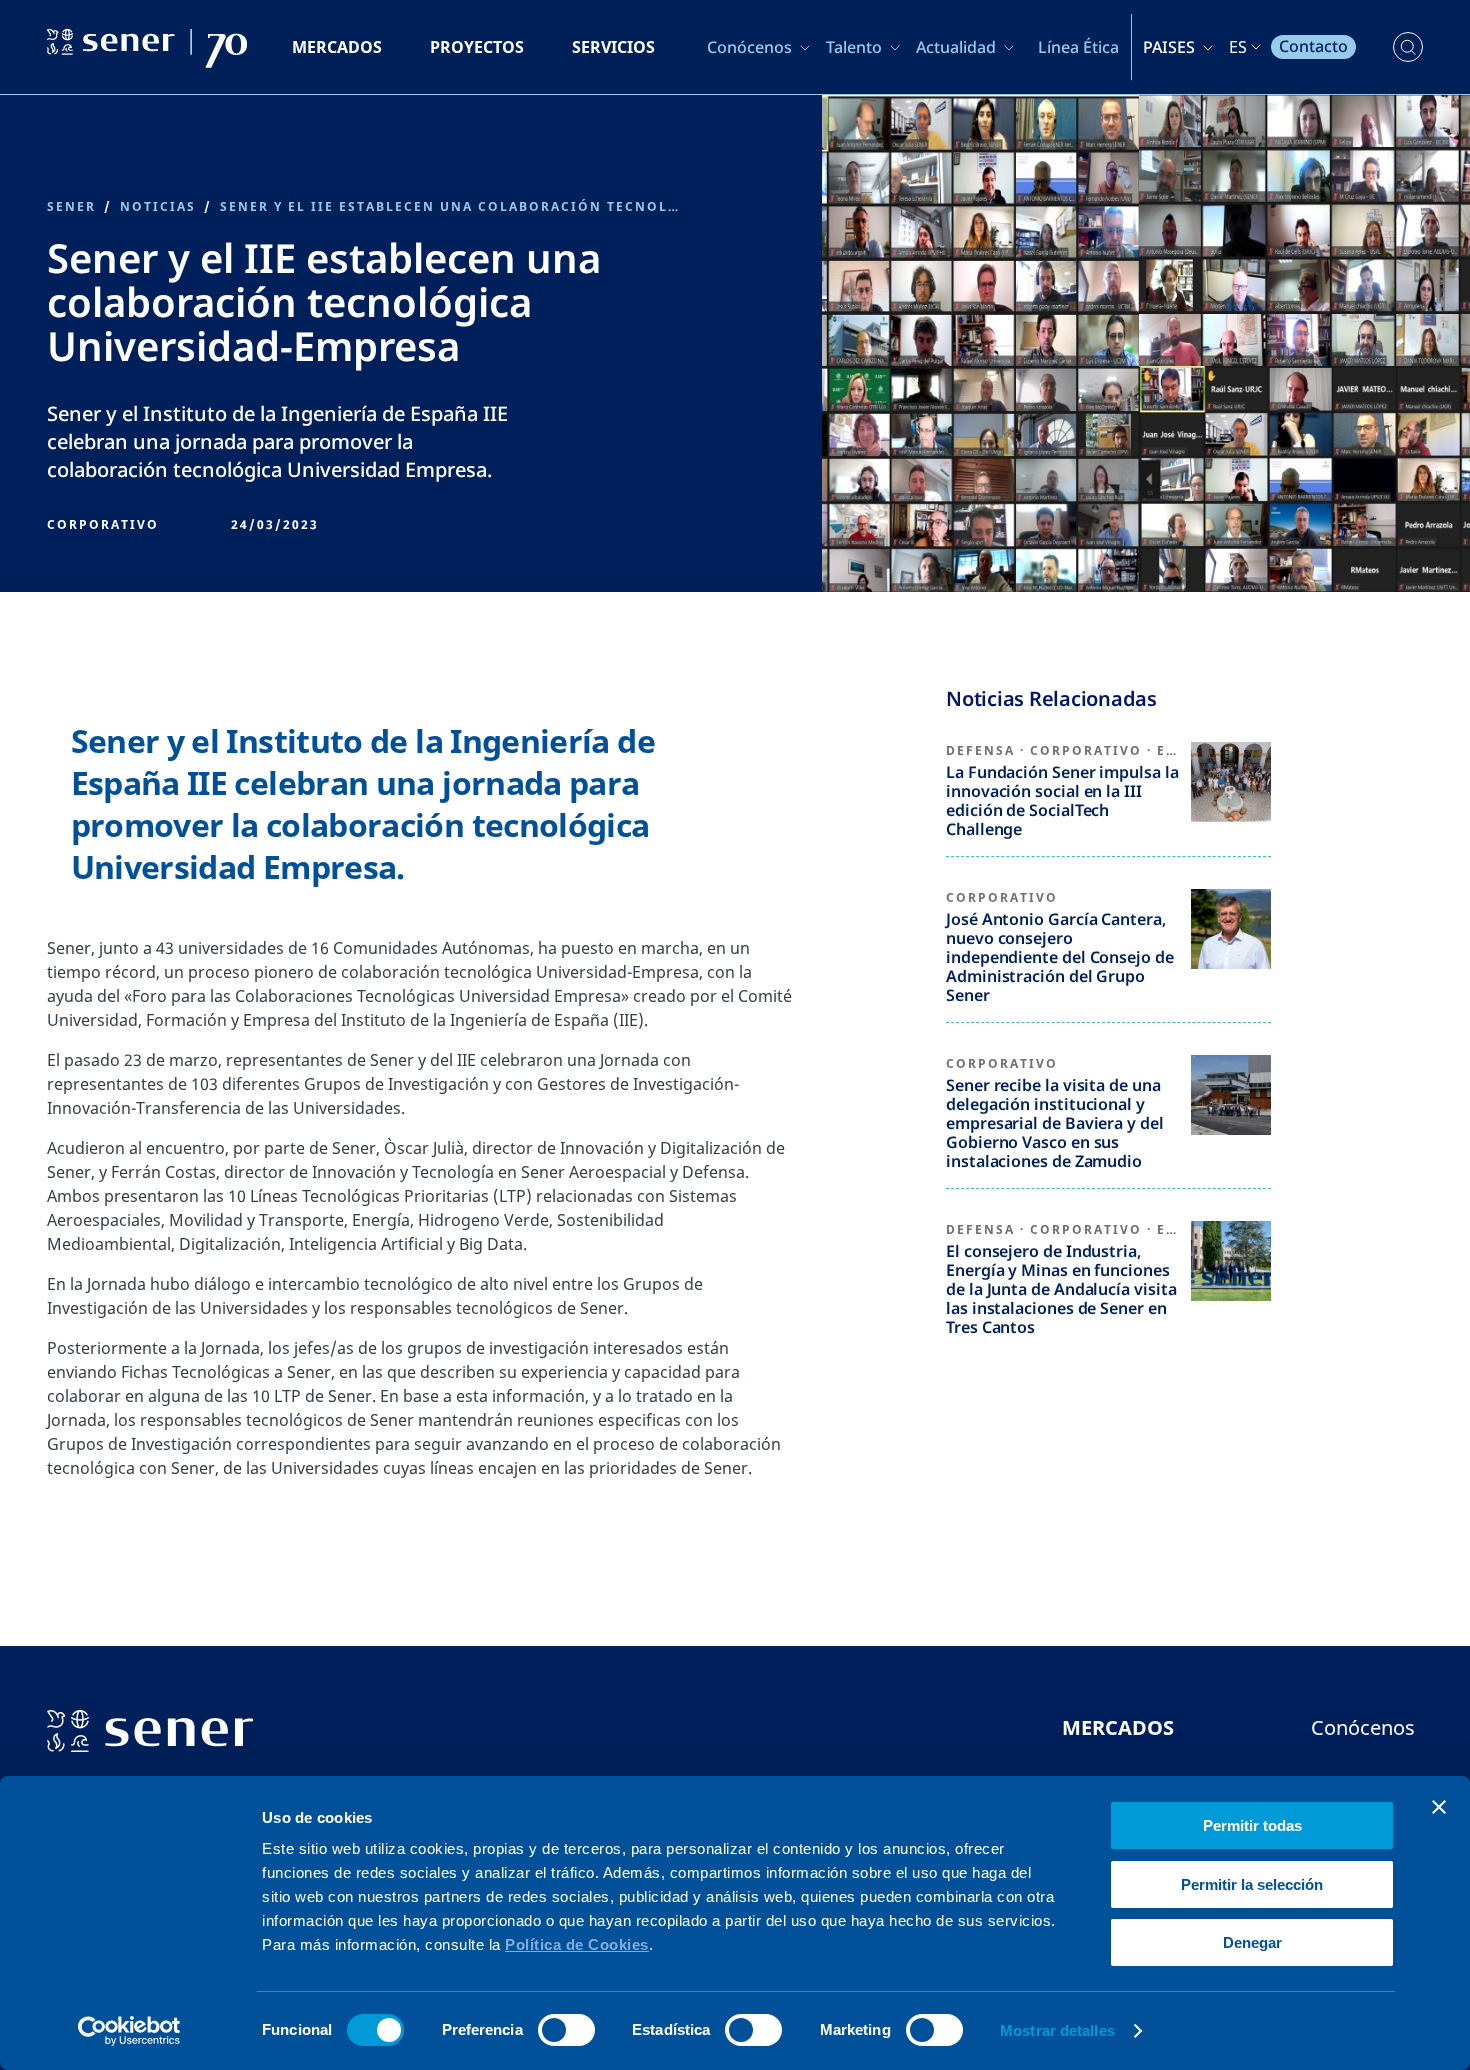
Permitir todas (1252, 1825)
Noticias (158, 206)
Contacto (1313, 46)
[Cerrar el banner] (1439, 1807)
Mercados (337, 47)
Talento (854, 47)
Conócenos (749, 47)
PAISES (1169, 47)
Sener (71, 206)
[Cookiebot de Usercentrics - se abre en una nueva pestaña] (129, 2031)
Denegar (1252, 1942)
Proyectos (477, 47)
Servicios (613, 47)
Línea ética (1078, 47)
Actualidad (956, 47)
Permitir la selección (1252, 1884)
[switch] (566, 2030)
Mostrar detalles (1057, 2030)
